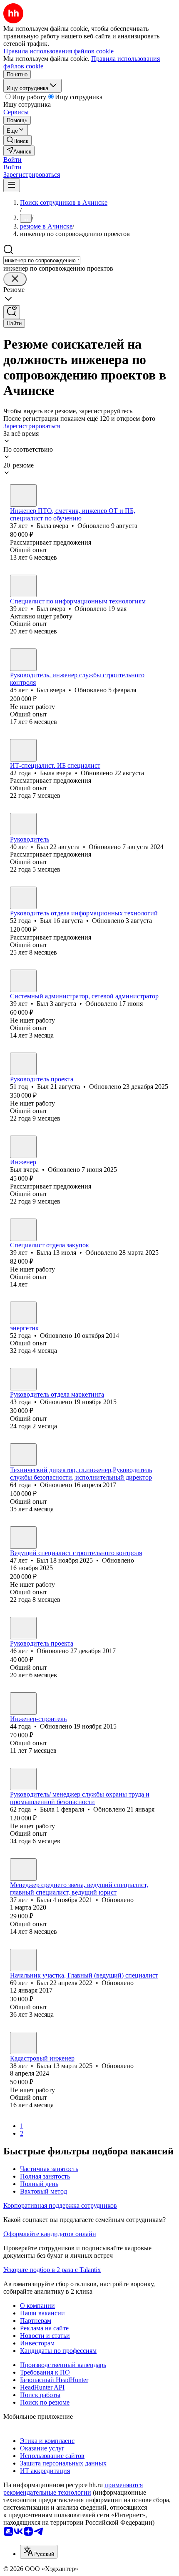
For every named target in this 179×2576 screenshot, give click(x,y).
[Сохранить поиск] (12, 312)
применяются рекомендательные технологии (73, 2489)
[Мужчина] (23, 586)
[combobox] (42, 260)
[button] (12, 160)
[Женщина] (23, 495)
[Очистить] (15, 279)
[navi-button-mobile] (12, 185)
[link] (17, 140)
